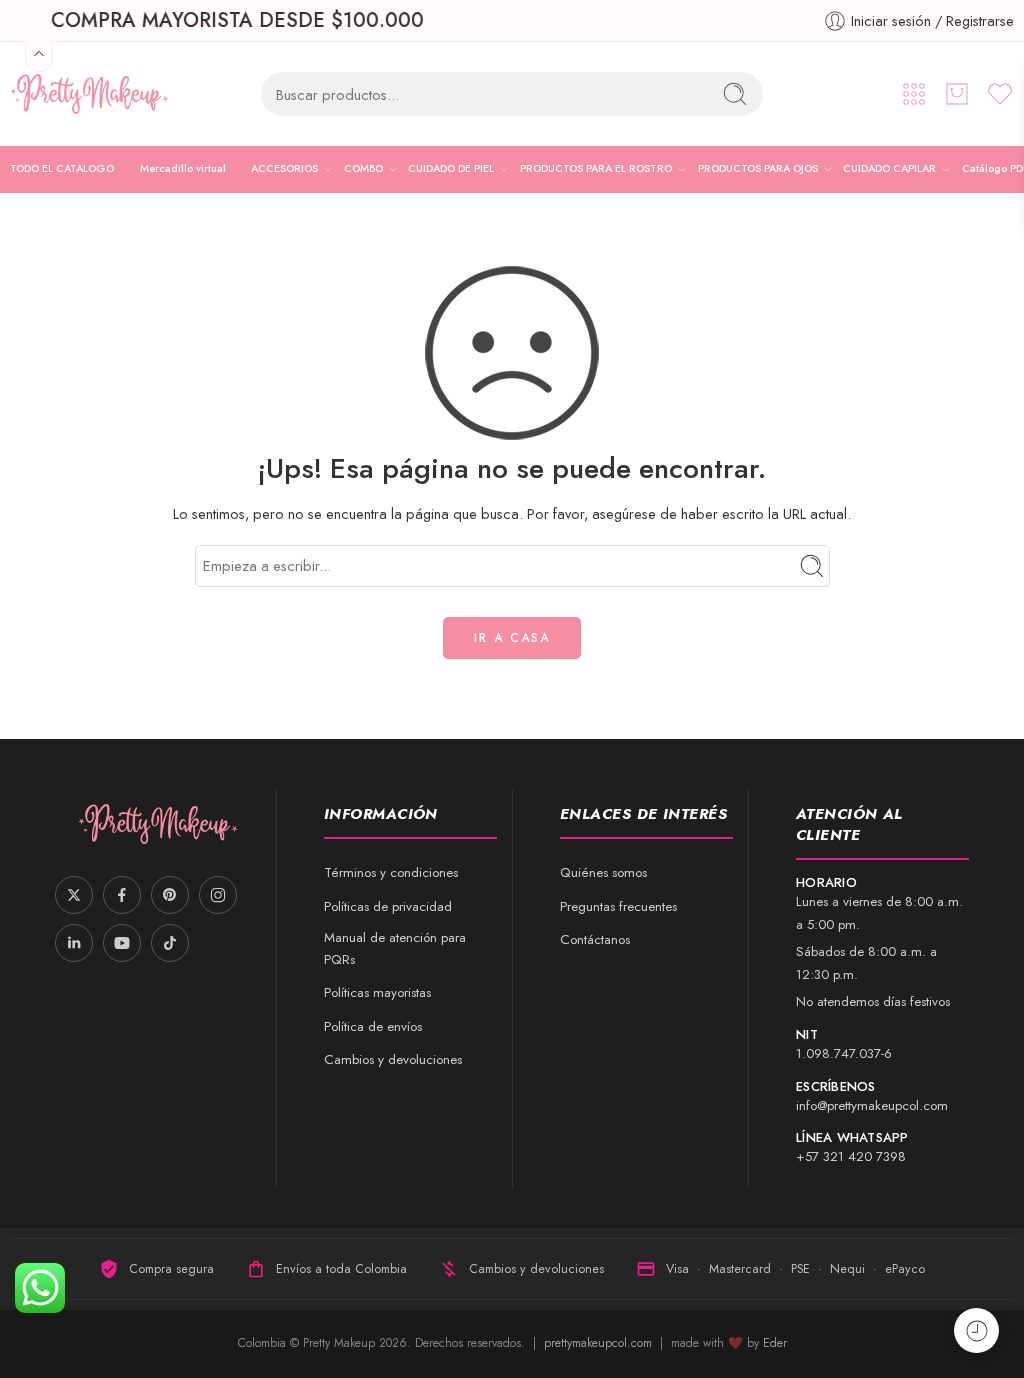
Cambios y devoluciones (393, 1059)
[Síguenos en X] (74, 895)
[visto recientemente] (976, 1330)
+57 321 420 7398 (851, 1156)
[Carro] (957, 94)
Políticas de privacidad (388, 906)
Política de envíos (373, 1026)
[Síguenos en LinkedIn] (74, 943)
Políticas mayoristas (377, 992)
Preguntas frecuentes (618, 906)
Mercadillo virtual (183, 168)
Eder (775, 1343)
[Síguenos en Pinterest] (170, 895)
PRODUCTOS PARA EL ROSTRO (596, 168)
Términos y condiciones (391, 872)
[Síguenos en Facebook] (122, 895)
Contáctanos (595, 939)
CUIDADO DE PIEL (451, 168)
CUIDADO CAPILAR (889, 168)
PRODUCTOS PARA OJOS (758, 168)
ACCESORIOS (284, 168)
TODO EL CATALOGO (62, 168)
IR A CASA (512, 638)
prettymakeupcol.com (600, 1343)
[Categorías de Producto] (914, 94)
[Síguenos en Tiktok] (170, 943)
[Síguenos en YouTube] (122, 943)
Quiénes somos (603, 872)
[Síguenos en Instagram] (218, 895)
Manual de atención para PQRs (395, 948)
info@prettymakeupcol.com (872, 1105)
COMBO (363, 168)
